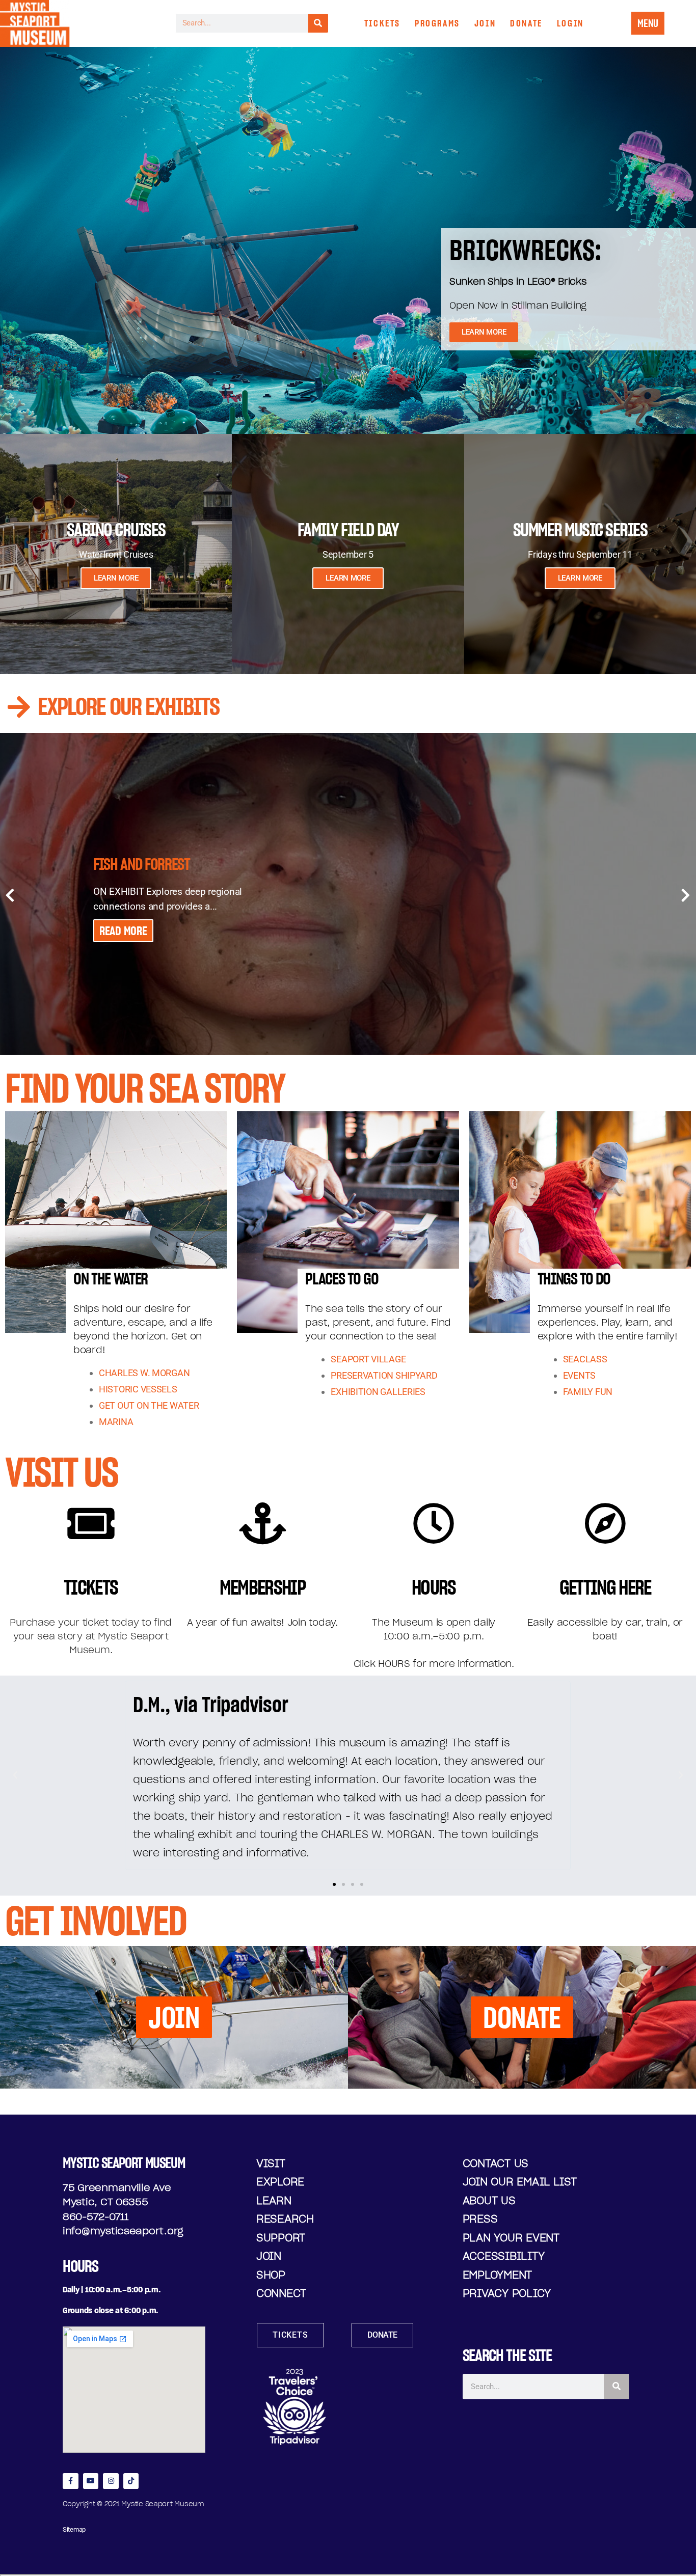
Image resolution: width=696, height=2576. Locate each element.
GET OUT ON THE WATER (149, 1405)
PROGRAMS (437, 23)
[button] (15, 1775)
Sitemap (74, 2529)
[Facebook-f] (71, 2481)
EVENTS (579, 1375)
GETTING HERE (605, 1587)
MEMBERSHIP (262, 1587)
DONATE (526, 23)
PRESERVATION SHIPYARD (384, 1375)
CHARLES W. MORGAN (144, 1373)
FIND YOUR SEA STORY (145, 1088)
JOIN (485, 23)
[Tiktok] (131, 2481)
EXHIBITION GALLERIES (378, 1392)
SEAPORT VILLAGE (368, 1359)
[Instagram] (111, 2481)
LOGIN (570, 23)
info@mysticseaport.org (123, 2231)
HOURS (434, 1587)
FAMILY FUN (588, 1392)
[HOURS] (434, 1523)
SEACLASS (585, 1359)
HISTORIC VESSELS (138, 1389)
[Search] (318, 23)
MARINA (116, 1422)
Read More (123, 931)
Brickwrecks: (526, 250)
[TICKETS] (91, 1523)
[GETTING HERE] (605, 1523)
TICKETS (382, 23)
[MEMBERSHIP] (262, 1523)
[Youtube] (91, 2481)
